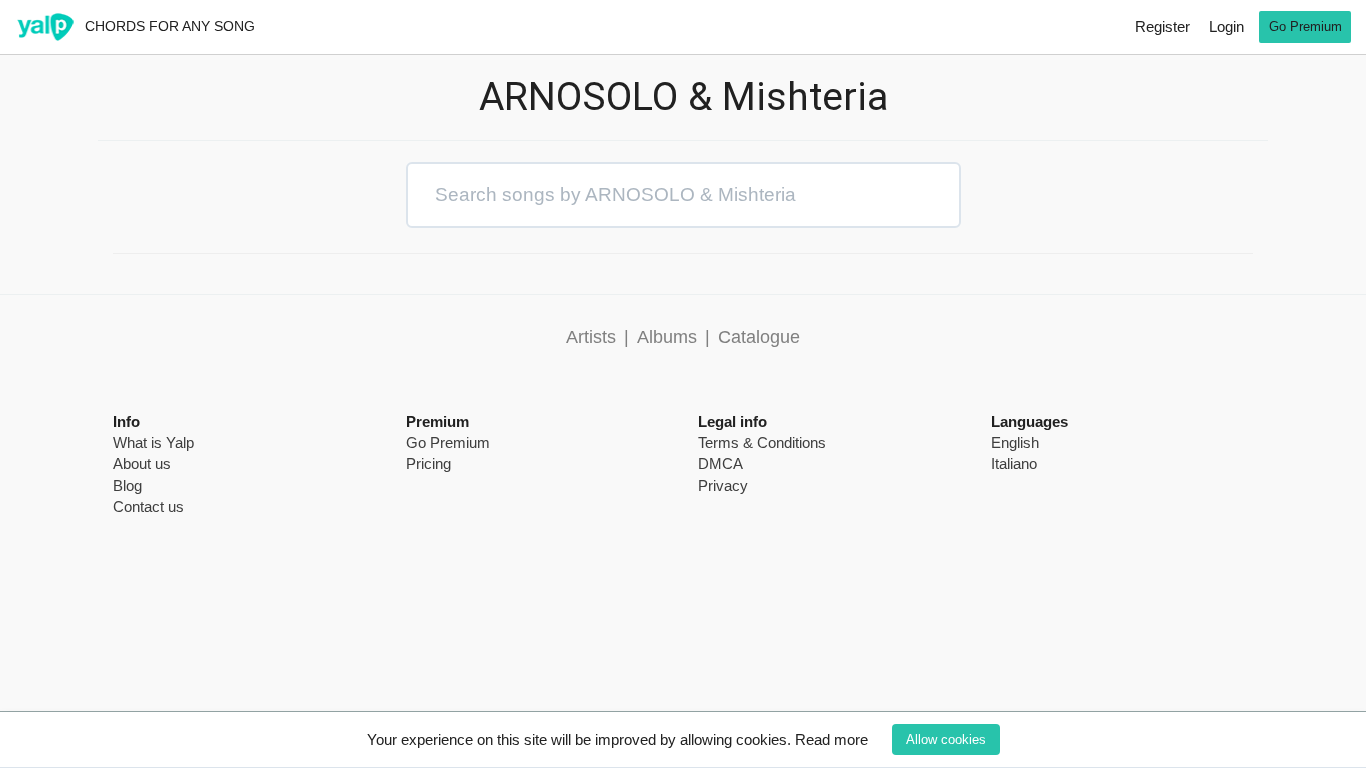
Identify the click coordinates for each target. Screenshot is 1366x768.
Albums (667, 337)
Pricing (428, 463)
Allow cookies (946, 739)
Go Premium (1305, 26)
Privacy (723, 485)
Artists (591, 337)
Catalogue (759, 337)
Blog (127, 485)
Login (1226, 26)
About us (142, 463)
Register (1162, 26)
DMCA (720, 463)
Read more (831, 739)
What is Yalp (153, 442)
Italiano (1014, 463)
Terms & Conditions (762, 442)
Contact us (148, 506)
